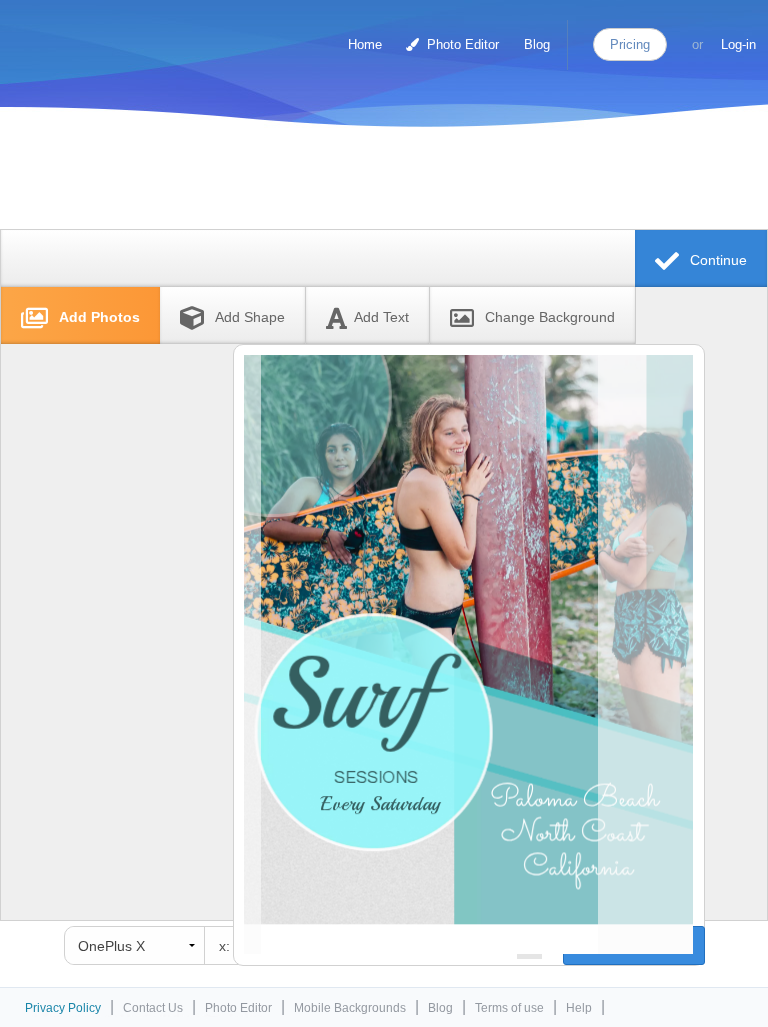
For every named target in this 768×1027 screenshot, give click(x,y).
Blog (537, 44)
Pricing (630, 44)
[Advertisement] (379, 182)
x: (224, 946)
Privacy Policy (63, 1008)
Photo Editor (461, 44)
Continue (716, 260)
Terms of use (509, 1008)
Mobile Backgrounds (350, 1008)
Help (579, 1008)
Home (365, 44)
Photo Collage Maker (99, 35)
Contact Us (153, 1008)
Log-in (738, 44)
